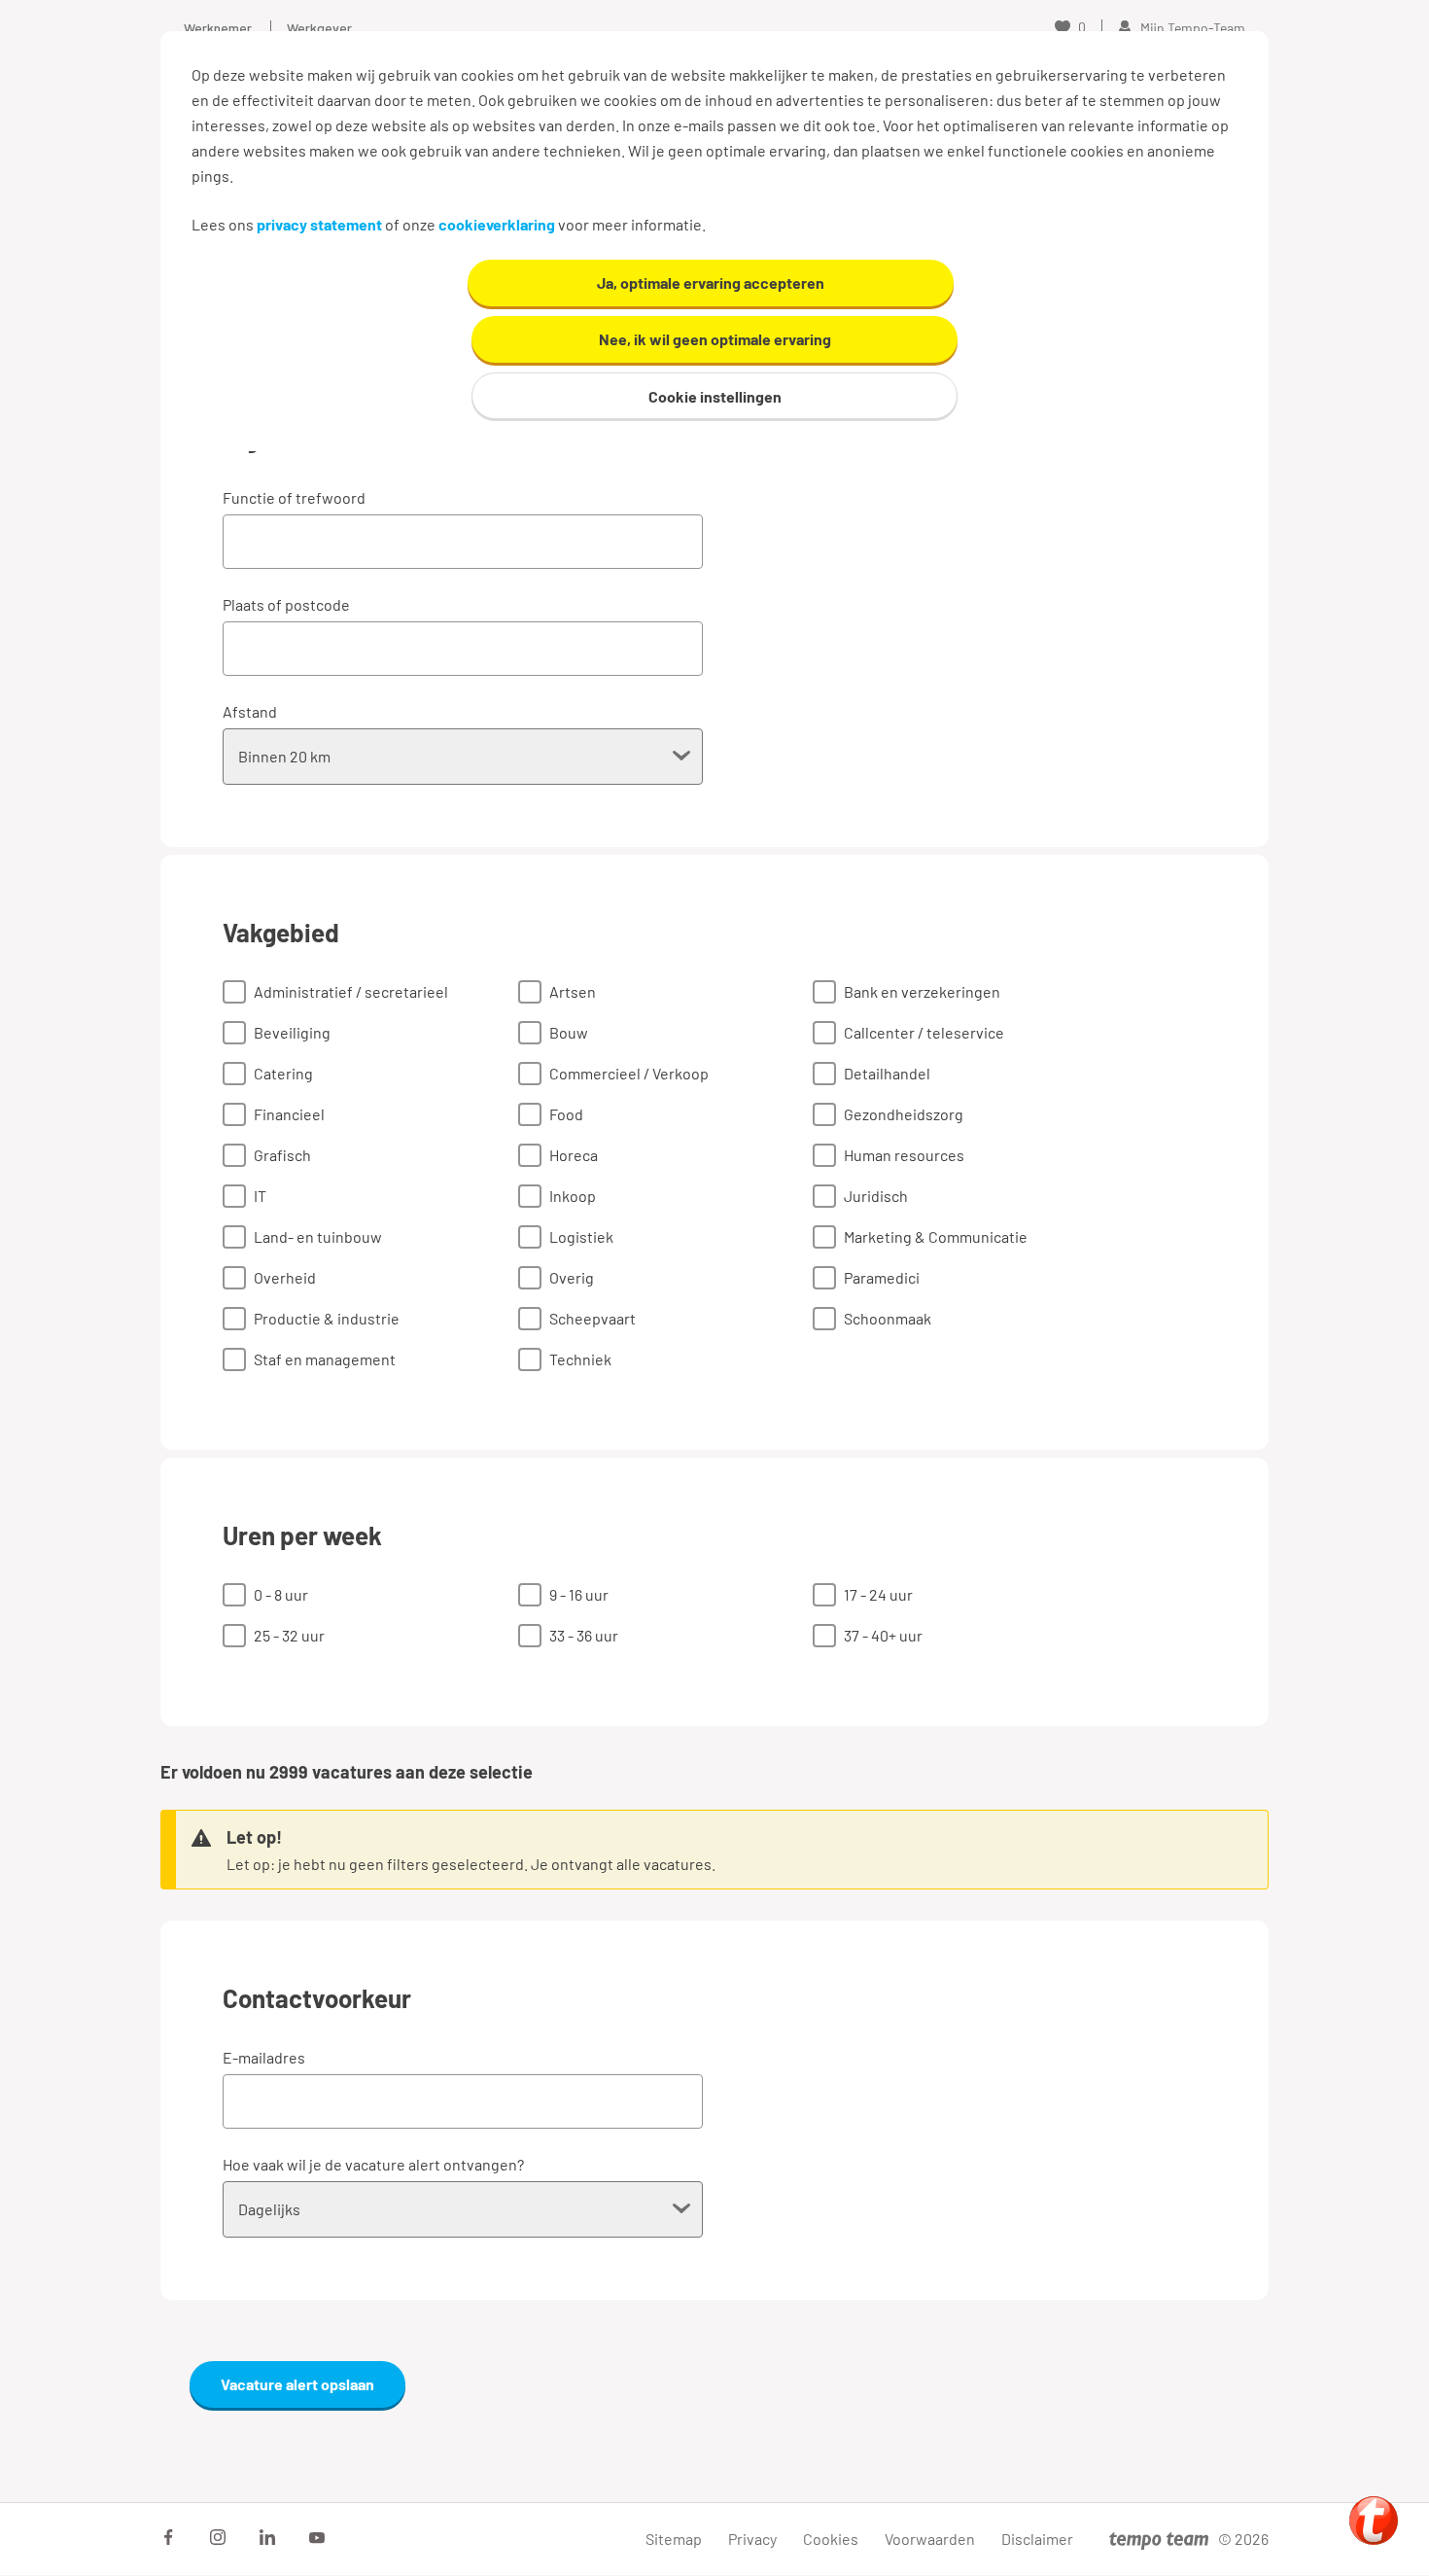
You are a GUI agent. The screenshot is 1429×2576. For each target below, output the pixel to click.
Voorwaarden (930, 2539)
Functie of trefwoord (294, 497)
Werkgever (319, 28)
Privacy (752, 2539)
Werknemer (218, 28)
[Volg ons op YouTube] (317, 2537)
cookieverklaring (497, 224)
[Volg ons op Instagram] (218, 2537)
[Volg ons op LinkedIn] (267, 2537)
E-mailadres (264, 2057)
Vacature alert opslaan (297, 2384)
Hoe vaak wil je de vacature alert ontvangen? (373, 2164)
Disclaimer (1037, 2539)
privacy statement (319, 224)
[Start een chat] (1374, 2521)
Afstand (250, 711)
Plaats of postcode (286, 604)
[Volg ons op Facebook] (168, 2537)
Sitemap (674, 2539)
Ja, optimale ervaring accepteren (711, 282)
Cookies (831, 2539)
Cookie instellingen (715, 396)
